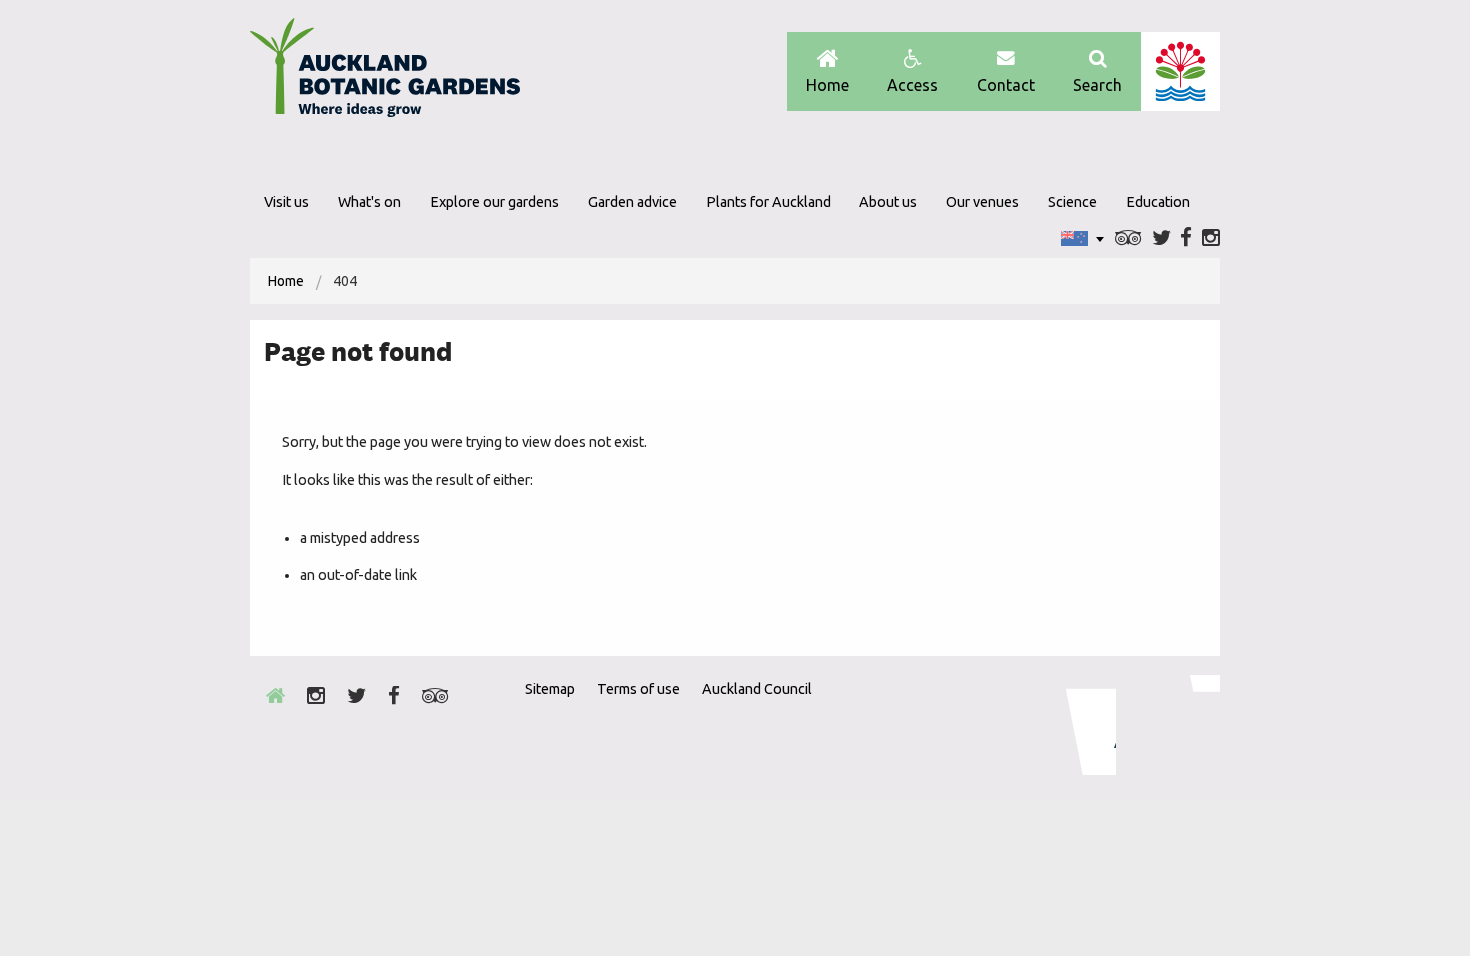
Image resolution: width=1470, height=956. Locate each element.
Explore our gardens (494, 202)
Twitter (1161, 238)
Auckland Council (1180, 71)
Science (1072, 202)
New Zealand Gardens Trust (1180, 725)
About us (888, 202)
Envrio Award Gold (1077, 725)
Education (1158, 202)
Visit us (286, 202)
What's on (369, 202)
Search (1097, 85)
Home (827, 85)
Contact (1006, 85)
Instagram (1211, 238)
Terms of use (638, 689)
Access (912, 85)
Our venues (982, 202)
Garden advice (632, 202)
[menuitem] (286, 281)
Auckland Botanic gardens (385, 73)
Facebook (1186, 238)
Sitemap (550, 689)
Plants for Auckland (768, 202)
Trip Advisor (1128, 238)
